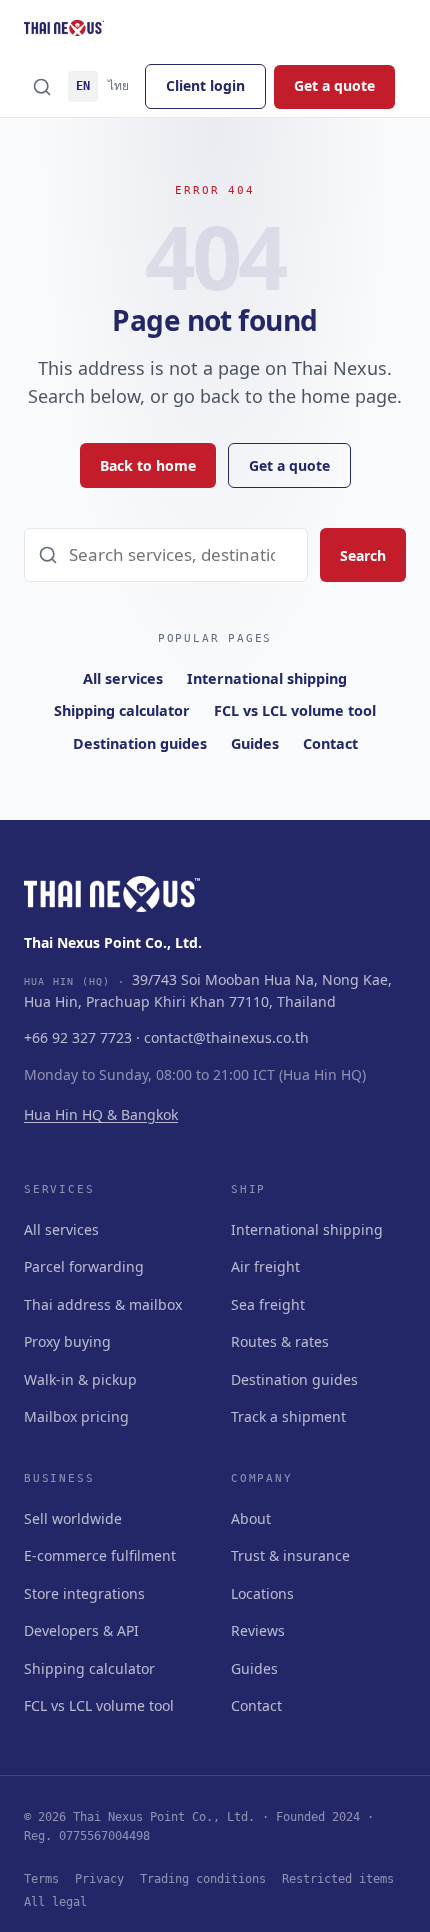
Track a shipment (288, 1416)
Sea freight (268, 1304)
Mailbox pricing (76, 1416)
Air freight (265, 1266)
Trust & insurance (290, 1555)
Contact (330, 743)
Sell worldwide (73, 1518)
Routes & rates (280, 1341)
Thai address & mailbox (103, 1304)
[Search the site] (42, 87)
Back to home (148, 465)
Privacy (99, 1879)
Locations (262, 1593)
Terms (41, 1879)
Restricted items (338, 1879)
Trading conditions (203, 1879)
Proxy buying (67, 1341)
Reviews (258, 1630)
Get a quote (334, 85)
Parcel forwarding (84, 1266)
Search (363, 555)
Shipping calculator (122, 710)
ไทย (118, 86)
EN (83, 86)
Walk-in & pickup (80, 1379)
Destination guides (140, 743)
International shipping (267, 678)
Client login (205, 85)
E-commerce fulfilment (100, 1555)
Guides (255, 743)
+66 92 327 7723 (78, 1037)
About (251, 1518)
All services (123, 678)
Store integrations (84, 1593)
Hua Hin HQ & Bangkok (101, 1114)
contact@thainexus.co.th (226, 1037)
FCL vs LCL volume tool (295, 710)
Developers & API (81, 1630)
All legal (55, 1902)
